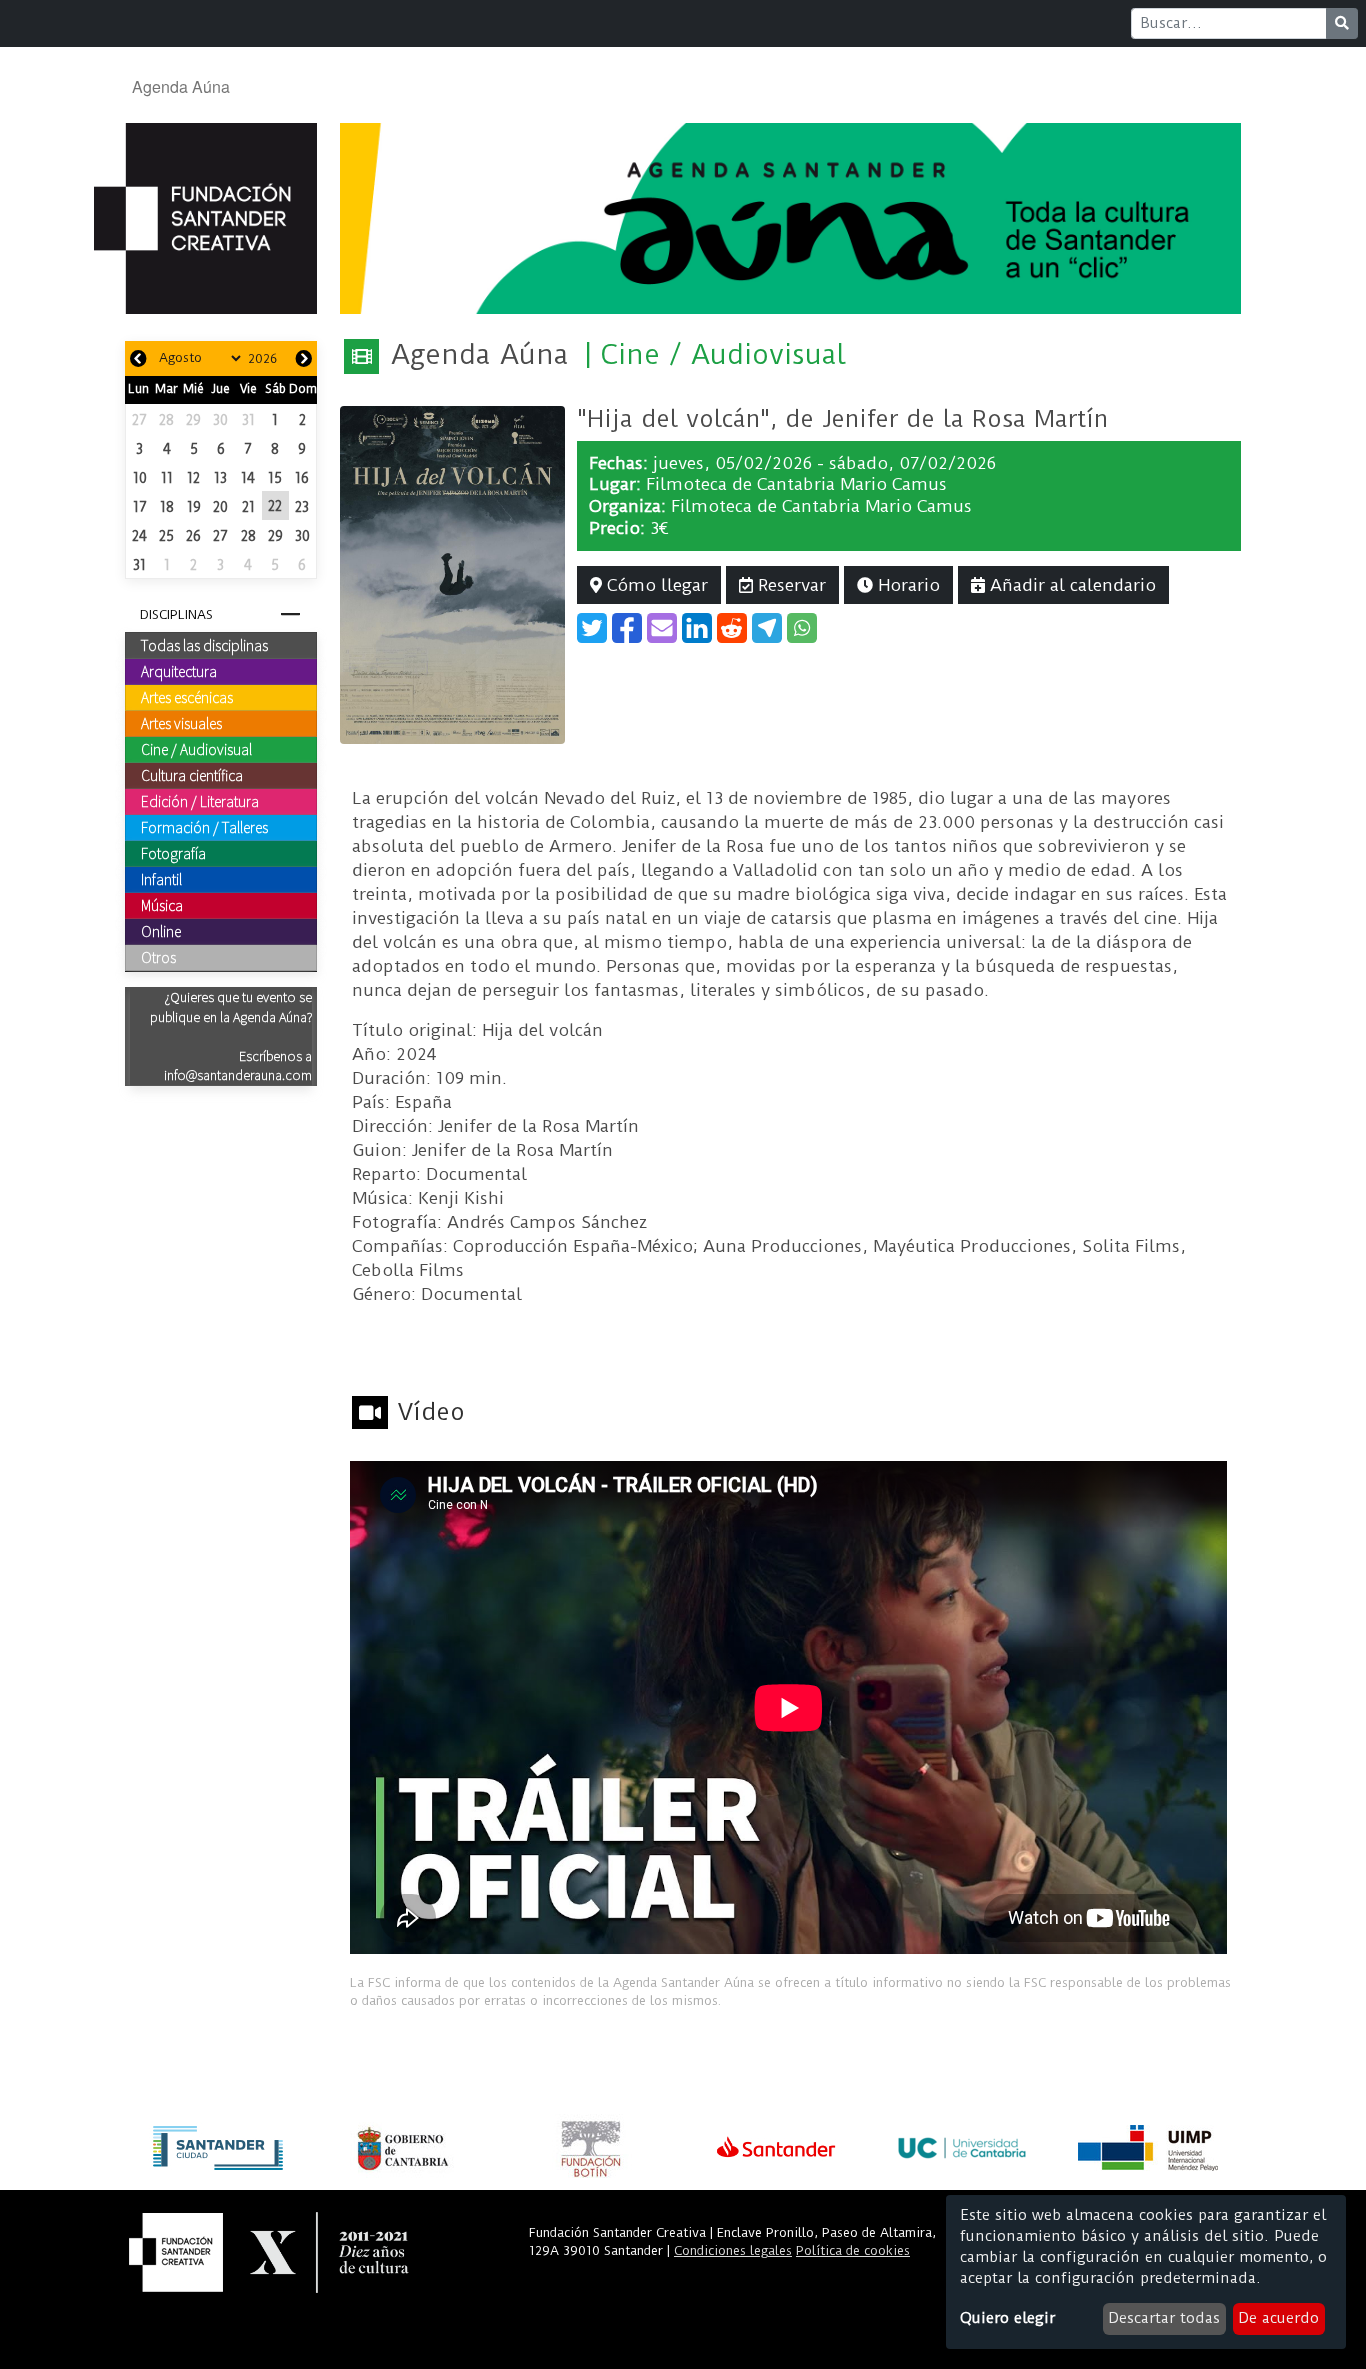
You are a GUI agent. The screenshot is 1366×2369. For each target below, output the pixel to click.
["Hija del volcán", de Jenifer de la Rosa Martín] (452, 573)
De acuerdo (1278, 2318)
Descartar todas (1164, 2318)
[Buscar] (1342, 23)
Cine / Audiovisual (196, 749)
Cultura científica (192, 775)
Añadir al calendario (1070, 585)
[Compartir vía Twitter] (592, 628)
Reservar (789, 585)
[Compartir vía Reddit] (732, 628)
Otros (158, 957)
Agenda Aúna (181, 86)
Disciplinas (176, 614)
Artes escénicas (187, 697)
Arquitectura (179, 671)
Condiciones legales (733, 2250)
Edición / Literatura (200, 801)
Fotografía (173, 853)
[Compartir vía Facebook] (627, 628)
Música (162, 905)
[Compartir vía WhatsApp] (802, 628)
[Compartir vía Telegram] (767, 628)
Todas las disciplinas (204, 645)
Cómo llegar (655, 585)
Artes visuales (181, 723)
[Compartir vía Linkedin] (697, 628)
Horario (906, 585)
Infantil (161, 879)
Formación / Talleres (204, 827)
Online (161, 931)
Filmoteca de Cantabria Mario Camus (796, 484)
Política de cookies (853, 2250)
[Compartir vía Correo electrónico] (662, 628)
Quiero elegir (1007, 2318)
